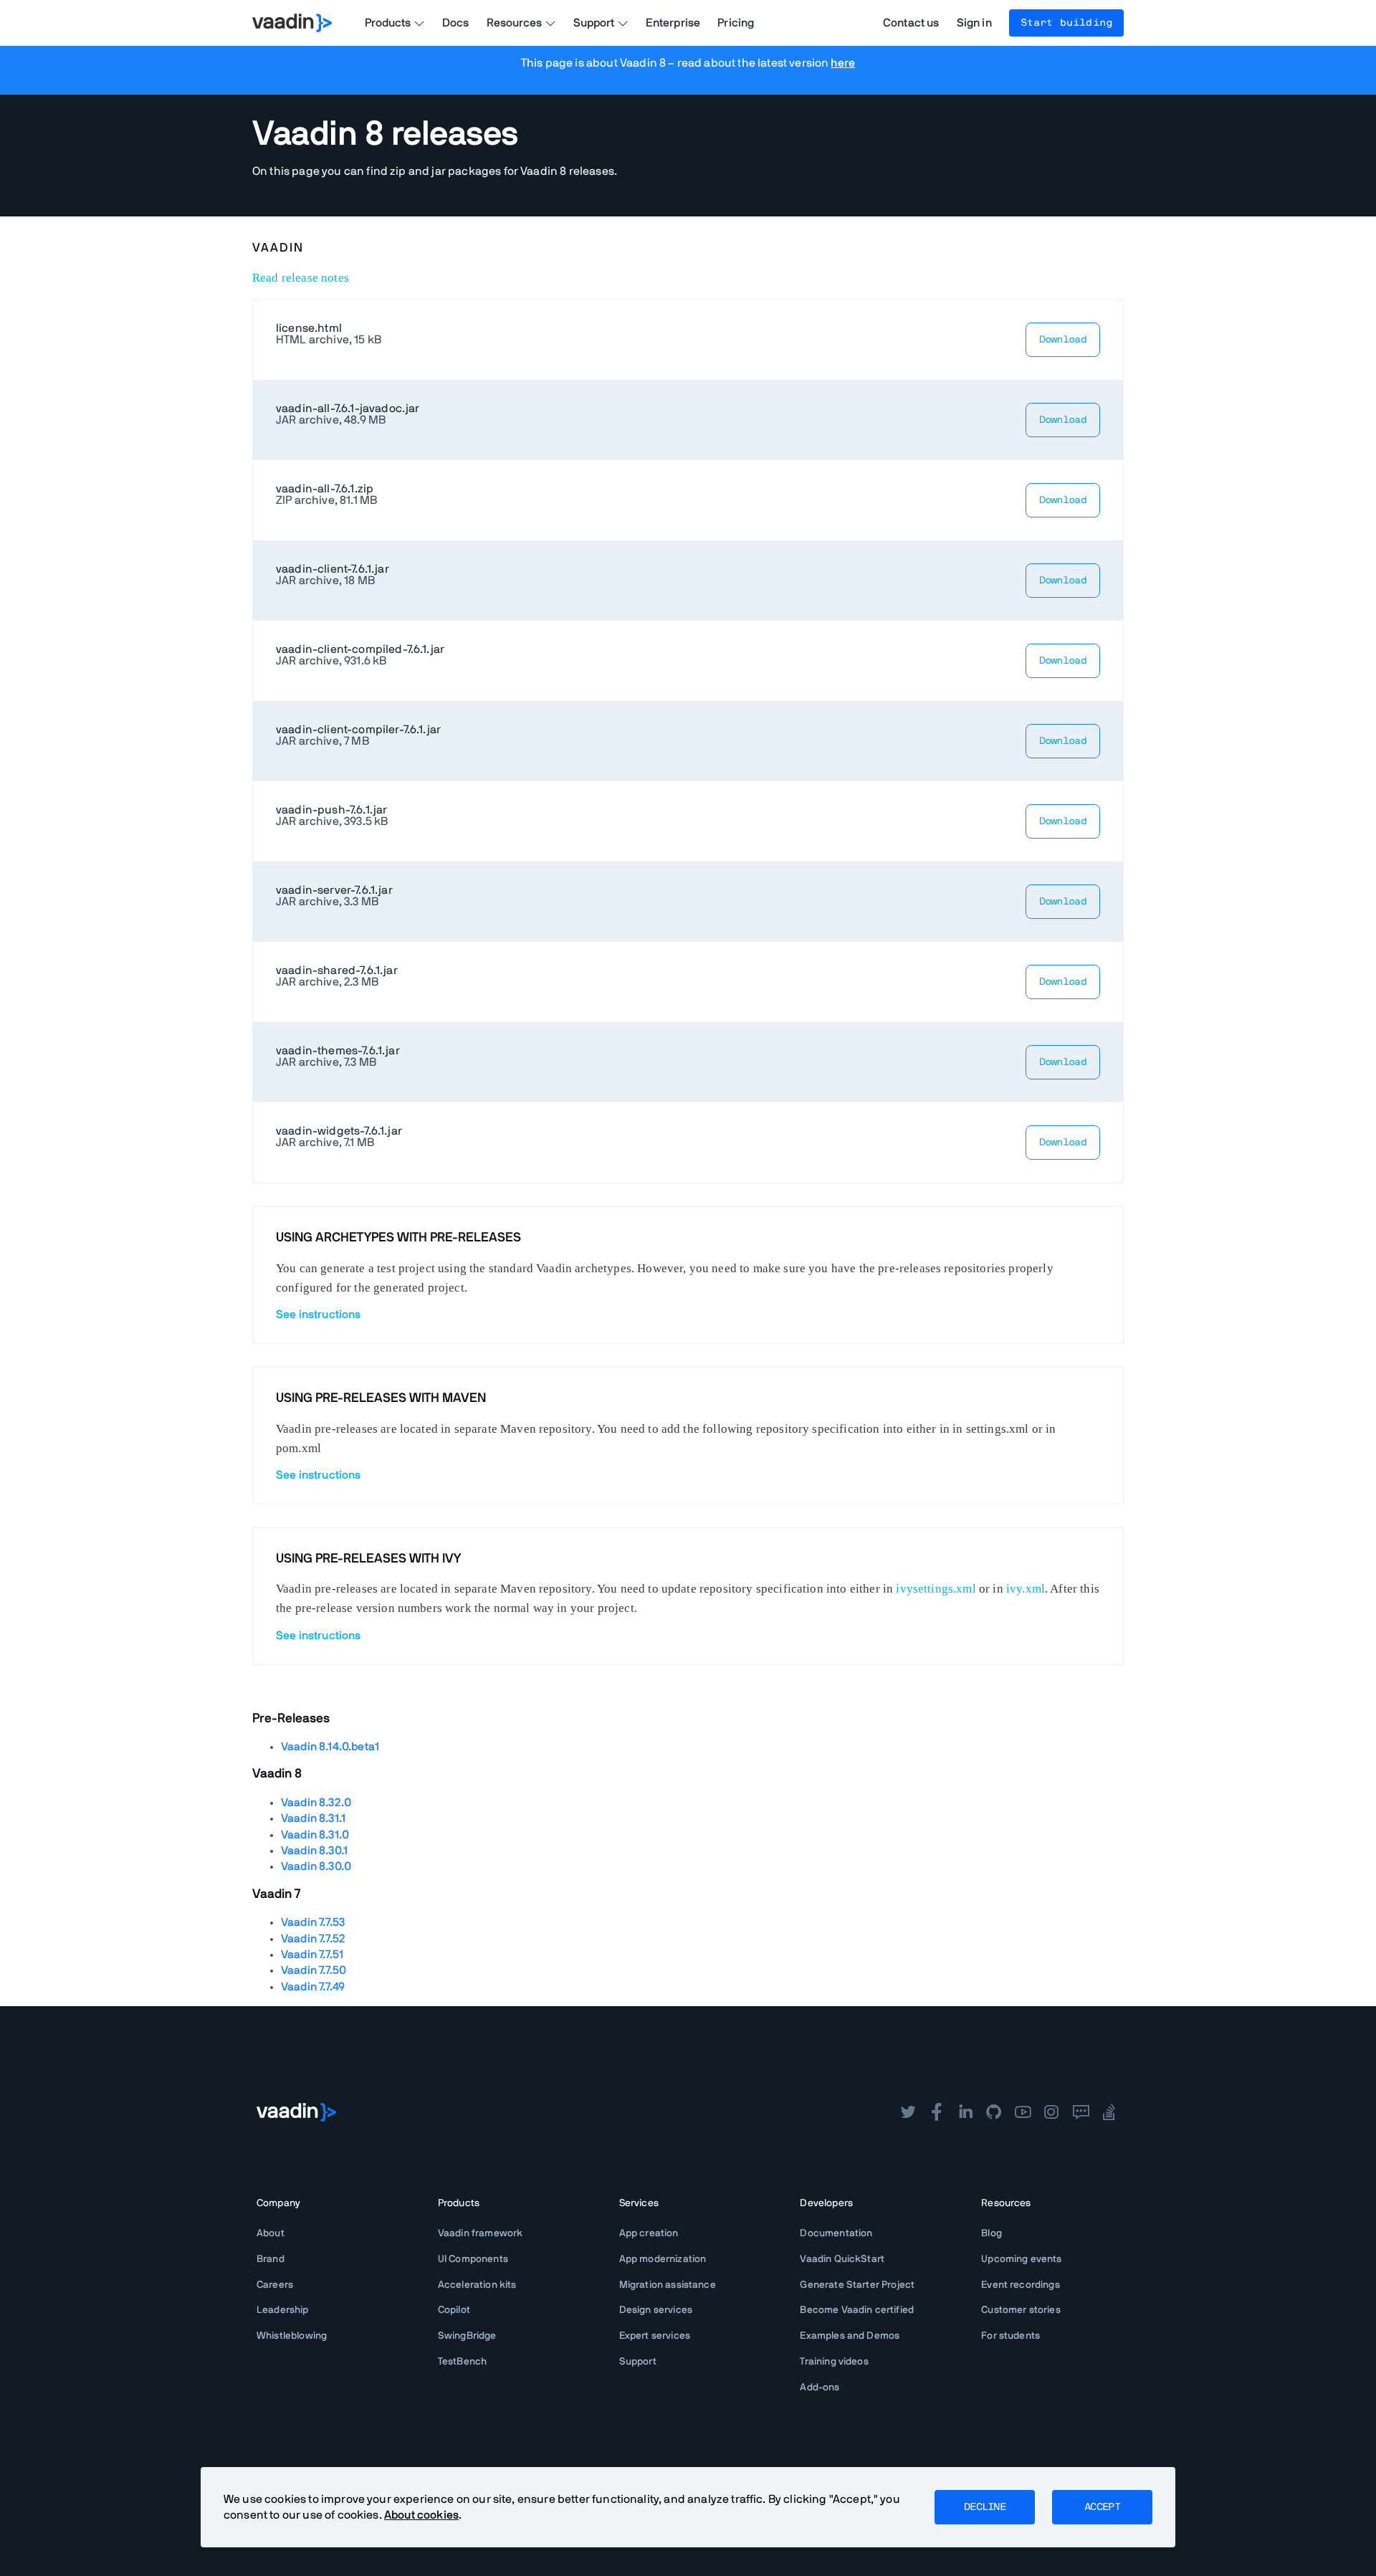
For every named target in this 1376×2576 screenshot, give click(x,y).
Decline (985, 2507)
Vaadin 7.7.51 (312, 1955)
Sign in (974, 23)
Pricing (736, 23)
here (843, 63)
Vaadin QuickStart (842, 2259)
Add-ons (820, 2387)
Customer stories (1021, 2310)
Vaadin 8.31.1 (313, 1818)
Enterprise (673, 23)
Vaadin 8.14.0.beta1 (330, 1747)
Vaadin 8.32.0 (316, 1803)
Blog (992, 2233)
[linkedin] (965, 2112)
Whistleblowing (292, 2336)
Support (638, 2362)
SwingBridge (467, 2336)
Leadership (283, 2310)
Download (1063, 340)
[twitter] (908, 2112)
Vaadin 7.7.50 (314, 1970)
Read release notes (301, 278)
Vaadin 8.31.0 (315, 1835)
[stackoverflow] (1109, 2112)
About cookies (421, 2515)
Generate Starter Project (857, 2285)
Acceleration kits (477, 2285)
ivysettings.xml (936, 1589)
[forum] (1081, 2112)
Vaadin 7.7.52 (313, 1939)
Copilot (454, 2310)
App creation (649, 2233)
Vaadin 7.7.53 (313, 1922)
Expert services (655, 2336)
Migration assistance (668, 2285)
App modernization (663, 2259)
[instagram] (1051, 2112)
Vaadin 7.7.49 (313, 1987)
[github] (994, 2112)
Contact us (911, 23)
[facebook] (937, 2112)
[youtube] (1023, 2112)
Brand (271, 2259)
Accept (1102, 2507)
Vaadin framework (481, 2233)
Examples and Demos (850, 2336)
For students (1010, 2336)
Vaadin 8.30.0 (316, 1866)
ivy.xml (1026, 1589)
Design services (656, 2310)
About (271, 2233)
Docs (456, 23)
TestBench (462, 2362)
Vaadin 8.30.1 (314, 1851)
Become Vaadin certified (857, 2310)
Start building (1066, 23)
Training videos (834, 2362)
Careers (275, 2285)
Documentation (836, 2233)
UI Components (473, 2259)
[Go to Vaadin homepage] (292, 23)
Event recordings (1021, 2285)
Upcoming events (1021, 2259)
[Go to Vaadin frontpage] (296, 2112)
